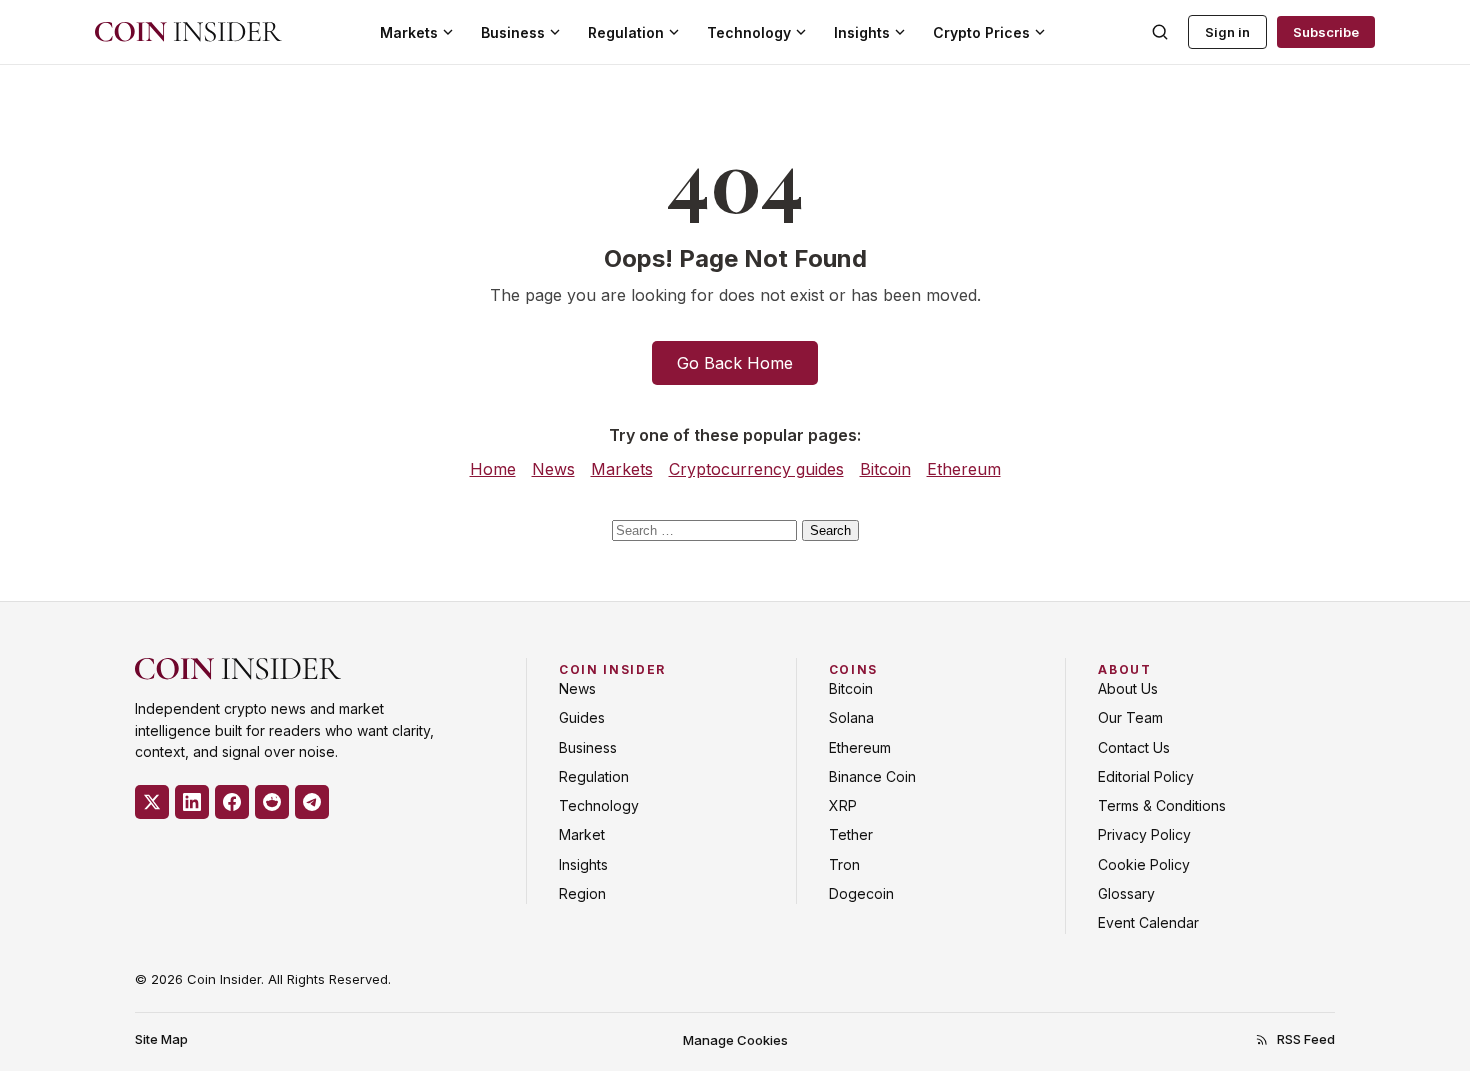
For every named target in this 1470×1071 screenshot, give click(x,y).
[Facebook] (232, 802)
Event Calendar (1148, 922)
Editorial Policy (1146, 776)
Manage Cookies (735, 1040)
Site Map (161, 1039)
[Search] (1160, 32)
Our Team (1130, 717)
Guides (582, 717)
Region (582, 893)
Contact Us (1134, 747)
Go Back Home (735, 363)
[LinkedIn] (192, 802)
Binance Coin (872, 776)
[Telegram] (312, 802)
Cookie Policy (1144, 864)
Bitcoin (885, 469)
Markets (409, 32)
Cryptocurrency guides (756, 469)
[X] (152, 802)
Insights (862, 32)
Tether (851, 834)
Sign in (1227, 32)
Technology (749, 32)
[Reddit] (272, 802)
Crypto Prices (981, 32)
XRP (843, 805)
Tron (844, 864)
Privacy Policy (1144, 834)
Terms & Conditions (1162, 805)
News (553, 469)
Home (493, 469)
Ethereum (964, 469)
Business (513, 32)
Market (582, 834)
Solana (851, 717)
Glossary (1126, 893)
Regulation (626, 32)
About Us (1128, 688)
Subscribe (1326, 32)
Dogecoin (861, 893)
